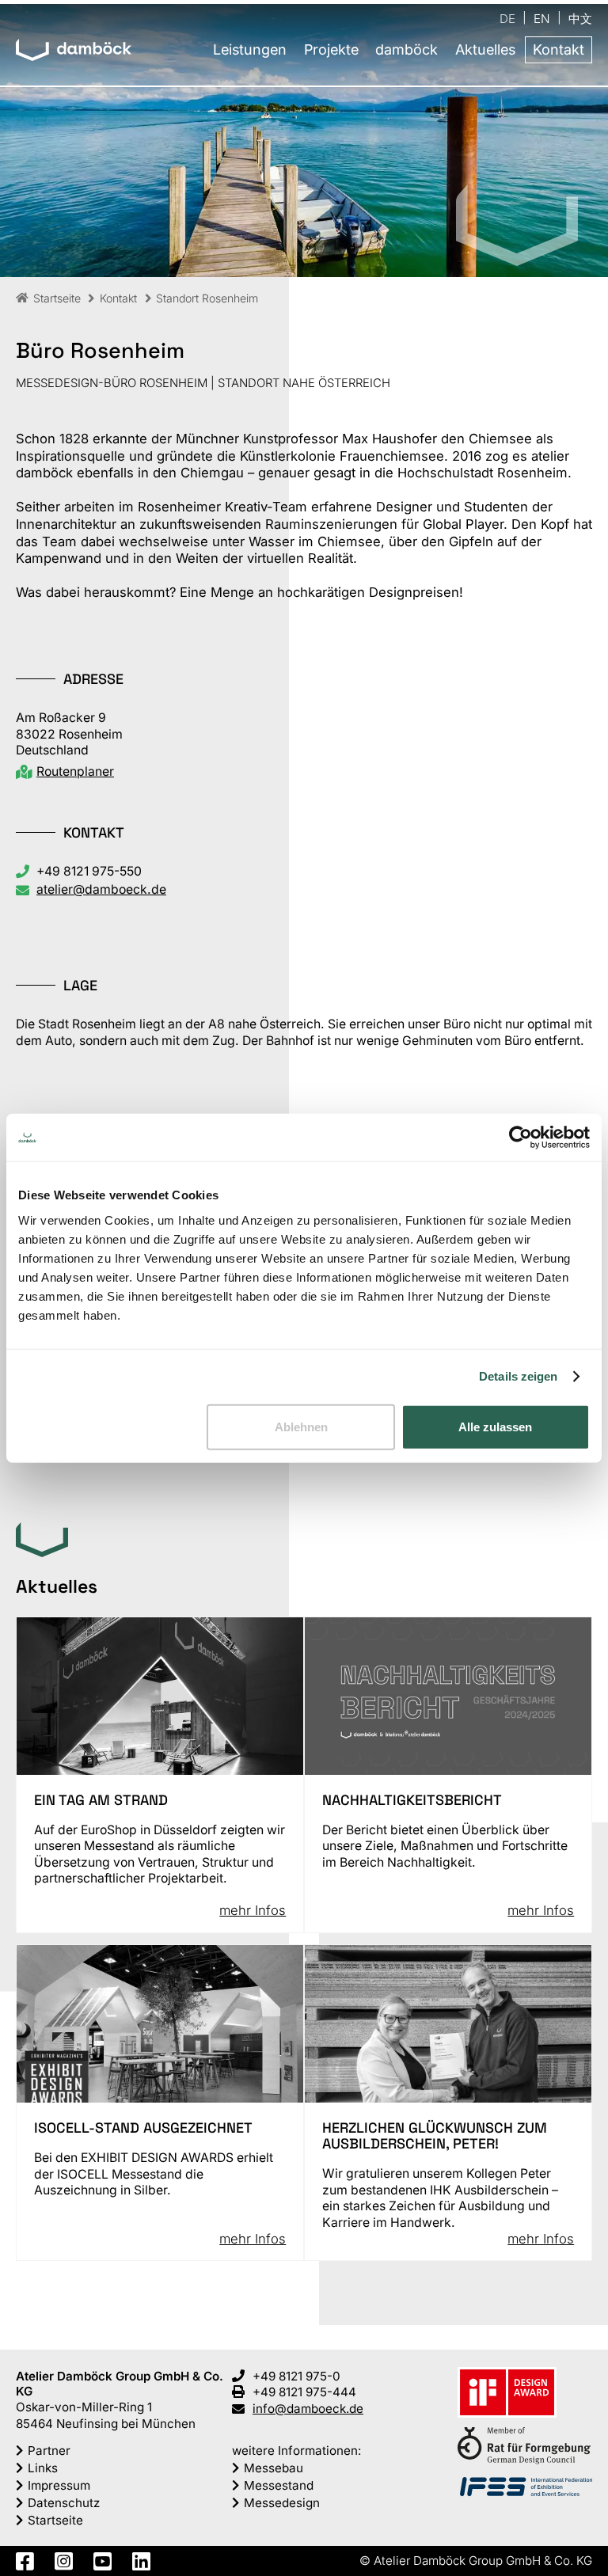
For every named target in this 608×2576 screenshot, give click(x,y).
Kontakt (559, 49)
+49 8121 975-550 (89, 871)
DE (507, 18)
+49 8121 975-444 (304, 2392)
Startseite (55, 2520)
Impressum (59, 2485)
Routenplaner (75, 771)
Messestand (279, 2485)
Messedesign (282, 2503)
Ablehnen (301, 1426)
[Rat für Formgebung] (524, 2448)
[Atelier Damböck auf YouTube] (103, 2561)
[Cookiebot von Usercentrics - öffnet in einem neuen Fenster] (521, 1138)
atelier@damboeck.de (101, 889)
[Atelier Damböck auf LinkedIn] (141, 2561)
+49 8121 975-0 (296, 2376)
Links (43, 2468)
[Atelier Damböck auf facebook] (25, 2561)
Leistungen (250, 49)
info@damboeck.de (308, 2409)
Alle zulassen (495, 1426)
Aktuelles (485, 49)
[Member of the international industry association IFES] (526, 2488)
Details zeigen (518, 1376)
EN (542, 18)
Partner (49, 2451)
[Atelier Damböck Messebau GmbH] (74, 51)
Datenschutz (64, 2503)
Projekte (331, 49)
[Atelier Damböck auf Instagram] (64, 2561)
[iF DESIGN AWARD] (507, 2394)
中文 (580, 18)
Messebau (274, 2468)
